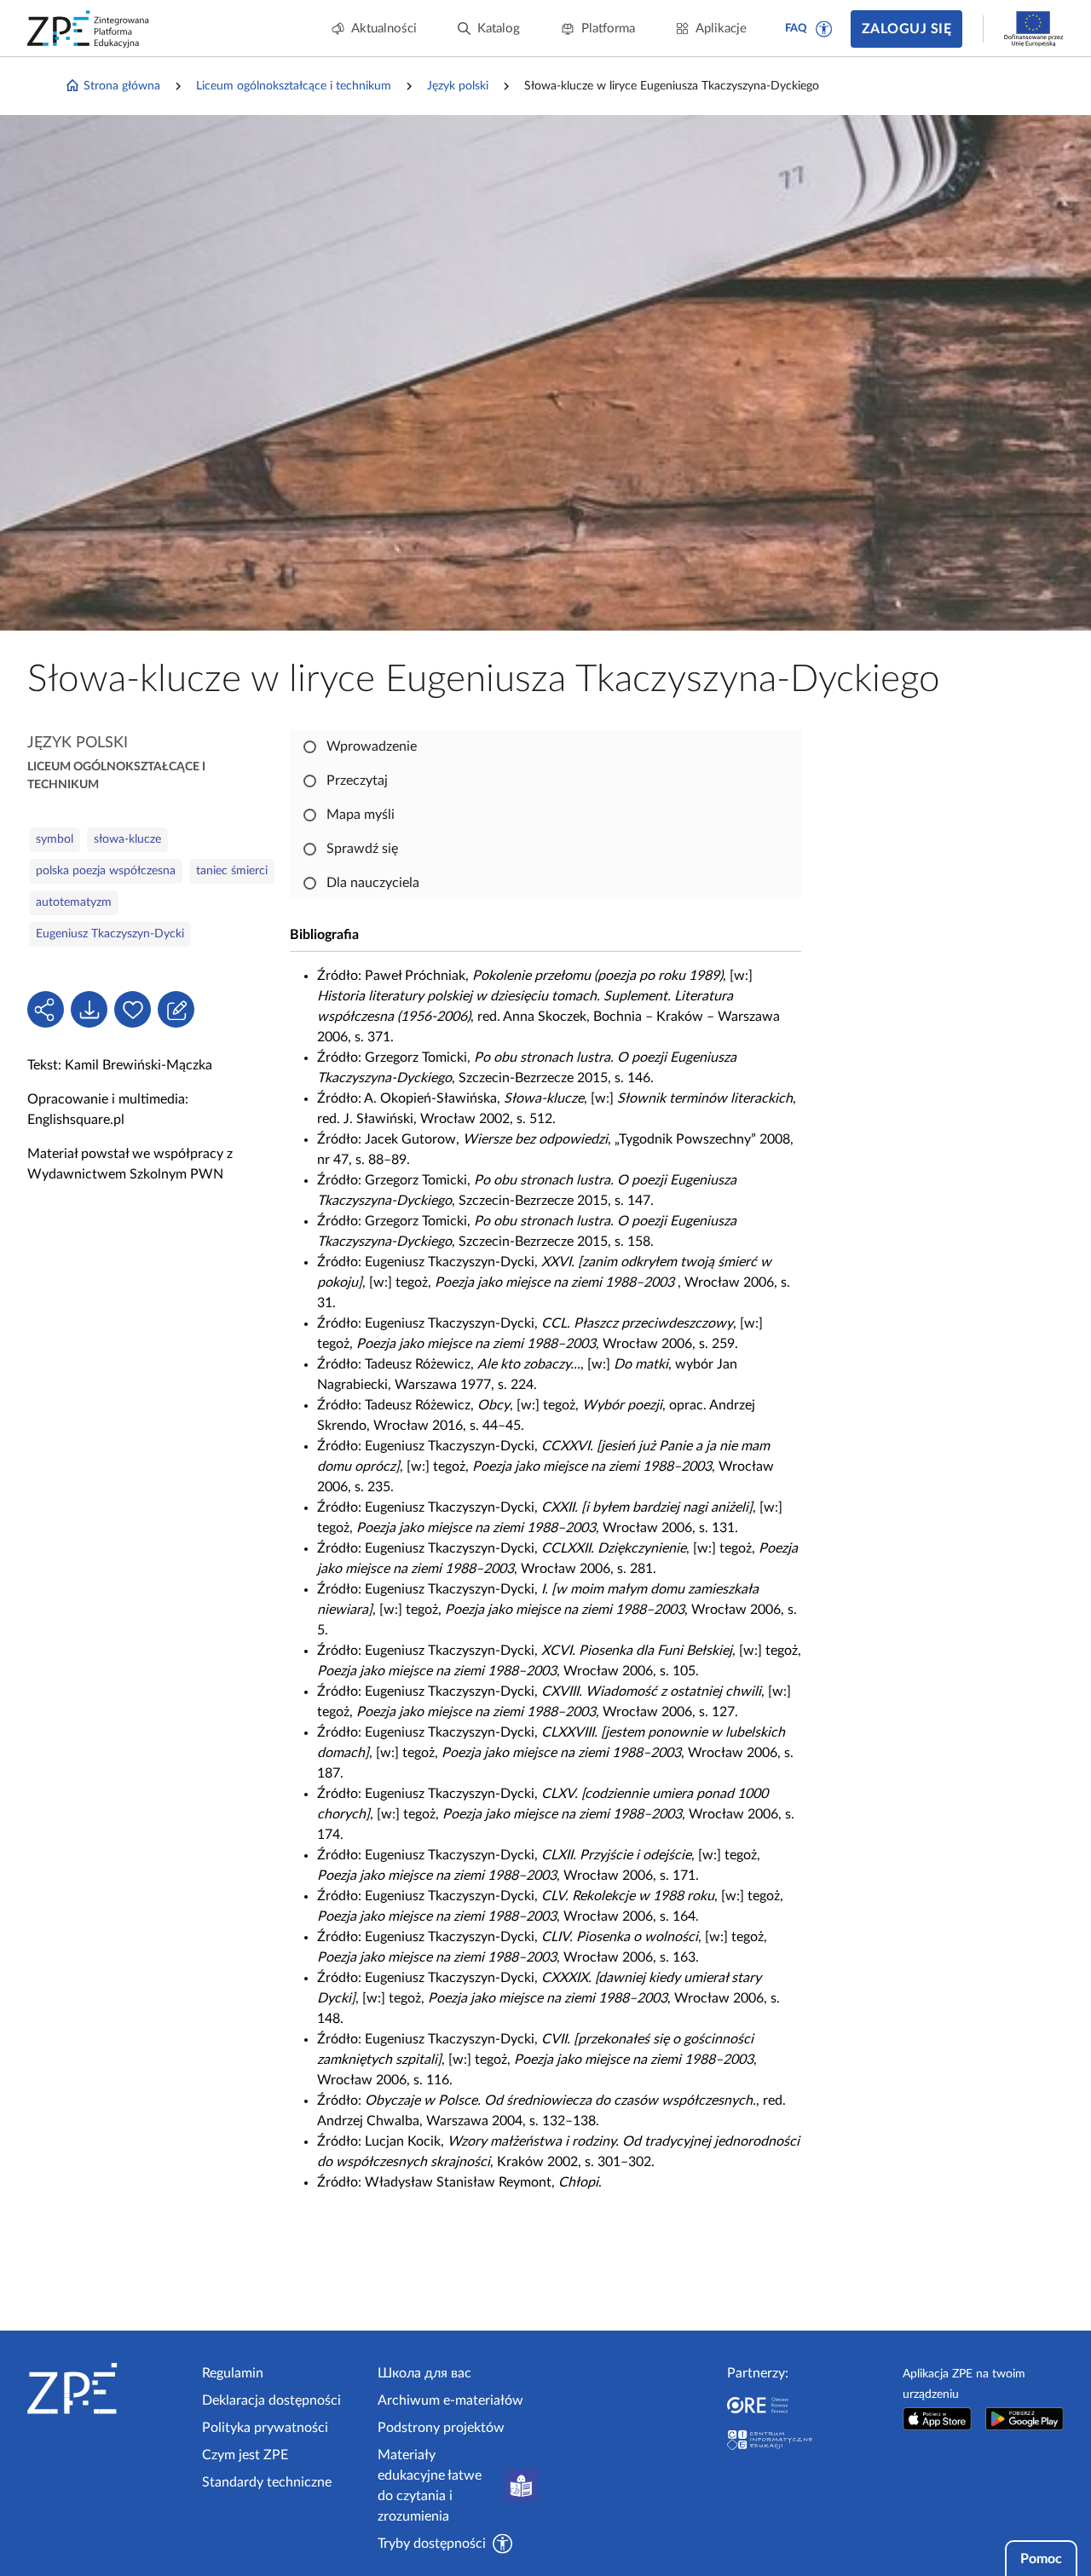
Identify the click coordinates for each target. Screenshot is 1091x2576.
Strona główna (122, 86)
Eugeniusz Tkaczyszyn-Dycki (110, 934)
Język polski (458, 86)
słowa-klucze (127, 839)
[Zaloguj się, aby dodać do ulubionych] (133, 1009)
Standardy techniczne (267, 2482)
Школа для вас (424, 2373)
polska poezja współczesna (106, 871)
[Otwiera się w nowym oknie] (938, 2419)
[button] (824, 29)
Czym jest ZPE (245, 2455)
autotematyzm (74, 902)
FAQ (796, 29)
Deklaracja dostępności (271, 2400)
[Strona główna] (108, 2389)
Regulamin (233, 2373)
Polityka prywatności (265, 2428)
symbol (55, 839)
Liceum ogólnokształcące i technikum (294, 86)
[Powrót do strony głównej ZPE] (89, 29)
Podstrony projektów (441, 2428)
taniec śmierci (232, 871)
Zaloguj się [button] (906, 29)
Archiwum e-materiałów (450, 2400)
